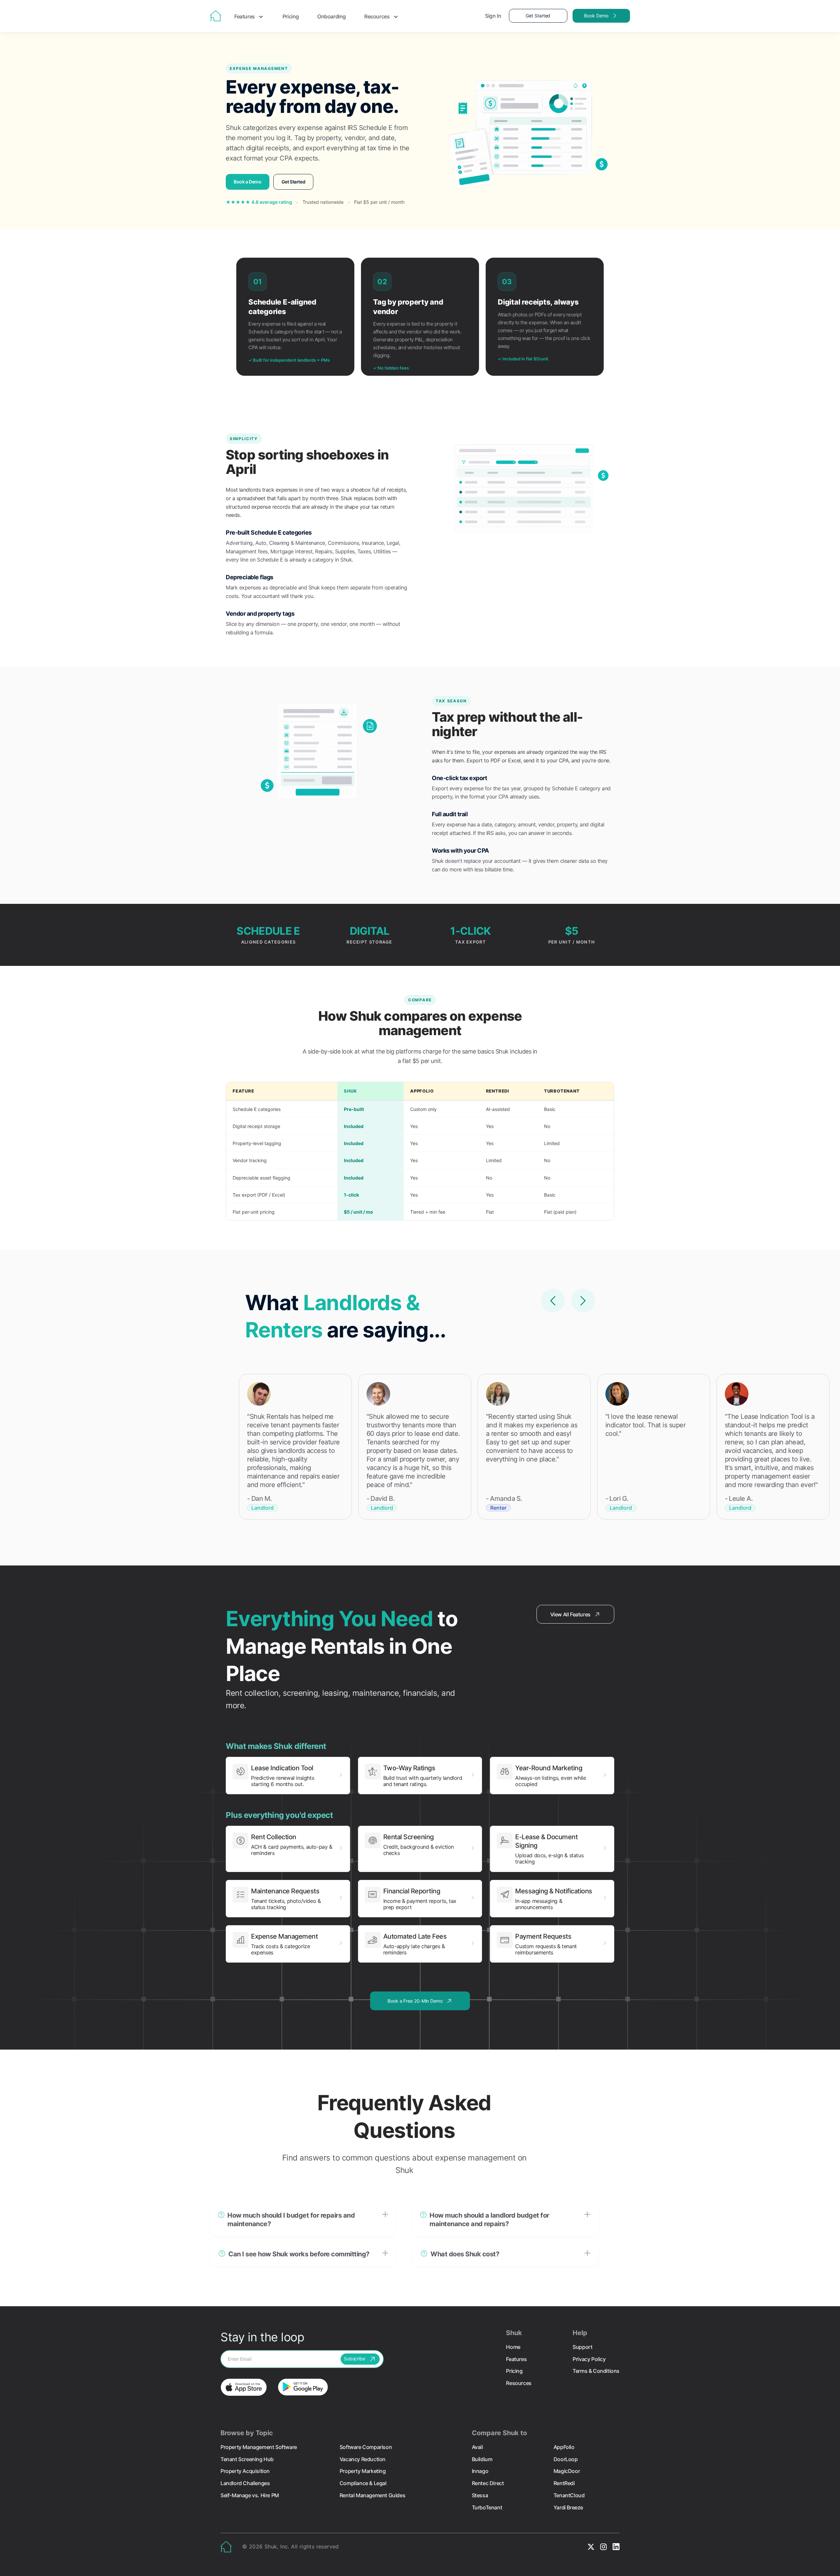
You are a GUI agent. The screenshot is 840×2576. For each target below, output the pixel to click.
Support (582, 2347)
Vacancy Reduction (363, 2459)
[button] (303, 2220)
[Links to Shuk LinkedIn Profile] (616, 2547)
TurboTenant (487, 2507)
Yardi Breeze (568, 2507)
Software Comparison (366, 2447)
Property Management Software (259, 2447)
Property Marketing (363, 2471)
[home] (216, 16)
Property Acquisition (245, 2471)
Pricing (291, 16)
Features (516, 2359)
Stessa (480, 2495)
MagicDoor (567, 2471)
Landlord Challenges (245, 2483)
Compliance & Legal (363, 2483)
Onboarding (332, 16)
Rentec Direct (488, 2483)
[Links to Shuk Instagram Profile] (603, 2547)
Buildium (482, 2459)
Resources (519, 2383)
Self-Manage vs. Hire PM (250, 2495)
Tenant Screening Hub (247, 2459)
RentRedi (564, 2483)
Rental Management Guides (372, 2495)
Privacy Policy (589, 2359)
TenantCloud (569, 2495)
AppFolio (564, 2447)
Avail (477, 2447)
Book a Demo (248, 182)
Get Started (538, 16)
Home (513, 2347)
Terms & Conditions (596, 2371)
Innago (480, 2471)
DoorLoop (566, 2459)
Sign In (493, 16)
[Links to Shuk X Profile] (591, 2547)
